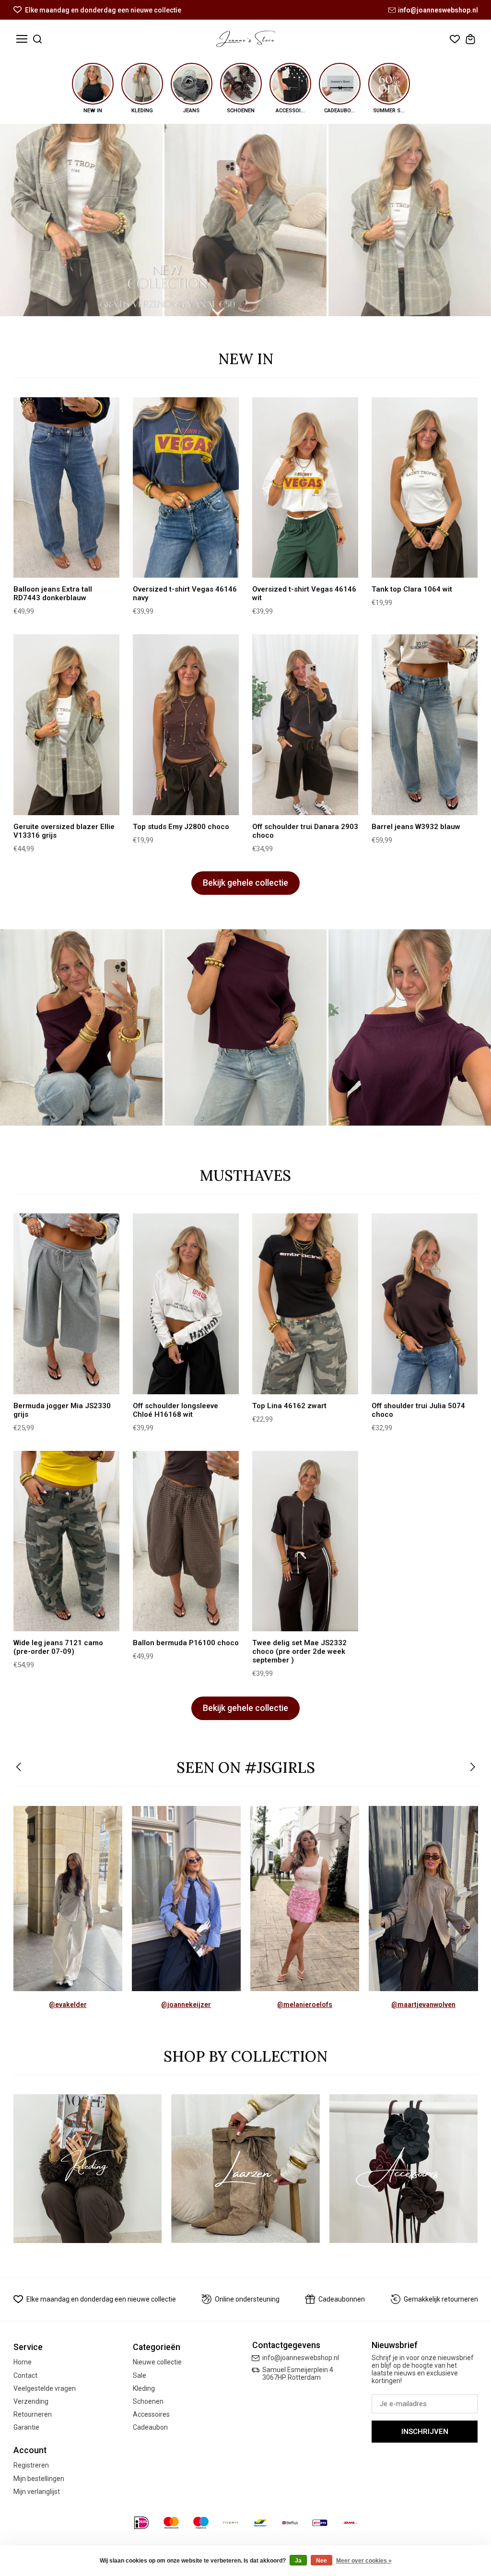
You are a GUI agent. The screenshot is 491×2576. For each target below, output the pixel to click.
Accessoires (151, 2414)
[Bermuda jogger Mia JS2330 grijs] (67, 1304)
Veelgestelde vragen (45, 2388)
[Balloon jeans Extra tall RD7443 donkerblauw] (67, 488)
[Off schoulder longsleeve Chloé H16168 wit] (186, 1304)
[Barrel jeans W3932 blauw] (425, 725)
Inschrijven (425, 2432)
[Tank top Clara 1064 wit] (425, 488)
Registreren (31, 2465)
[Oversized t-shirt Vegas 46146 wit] (305, 488)
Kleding (144, 2388)
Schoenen (148, 2401)
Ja (298, 2561)
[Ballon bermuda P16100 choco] (186, 1541)
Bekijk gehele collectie (245, 883)
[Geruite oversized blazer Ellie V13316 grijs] (67, 725)
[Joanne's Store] (246, 39)
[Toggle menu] (22, 39)
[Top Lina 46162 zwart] (305, 1304)
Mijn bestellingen (39, 2479)
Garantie (26, 2427)
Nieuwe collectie (157, 2362)
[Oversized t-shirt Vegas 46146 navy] (186, 488)
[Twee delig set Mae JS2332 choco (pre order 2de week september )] (305, 1541)
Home (23, 2362)
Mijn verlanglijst (37, 2492)
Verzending (31, 2401)
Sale (140, 2375)
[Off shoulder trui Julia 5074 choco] (425, 1304)
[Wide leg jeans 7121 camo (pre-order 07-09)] (67, 1541)
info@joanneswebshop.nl (438, 10)
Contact (25, 2375)
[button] (19, 1768)
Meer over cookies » (364, 2561)
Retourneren (33, 2414)
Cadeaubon (150, 2427)
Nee (321, 2561)
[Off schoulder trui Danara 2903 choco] (305, 725)
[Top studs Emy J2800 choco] (186, 725)
